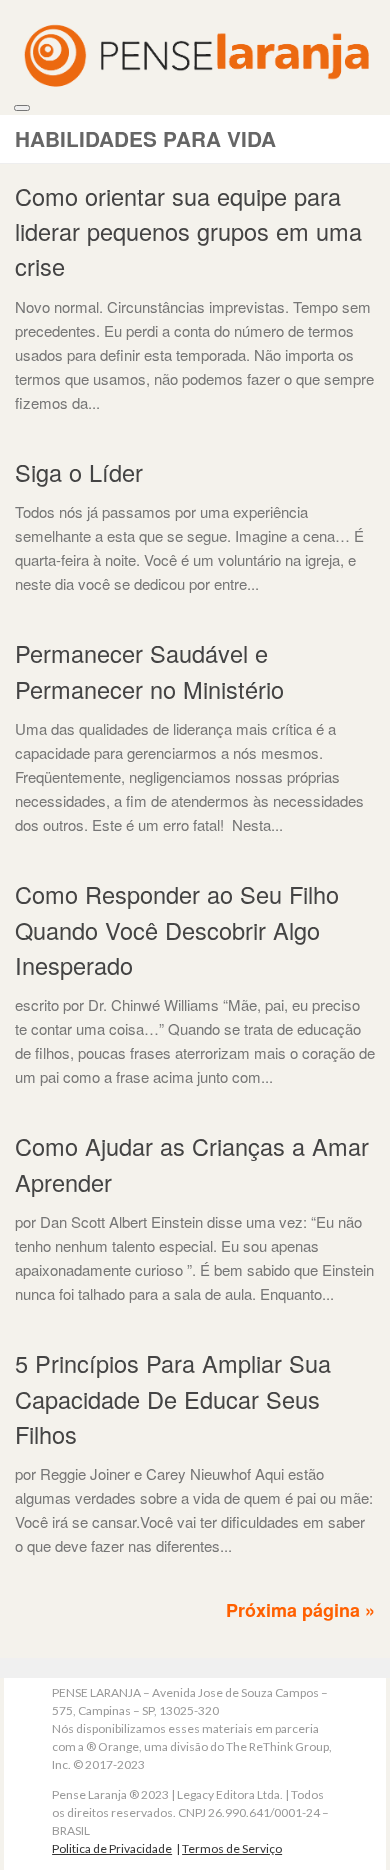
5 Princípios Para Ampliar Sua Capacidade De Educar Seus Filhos (173, 1398)
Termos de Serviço (232, 1848)
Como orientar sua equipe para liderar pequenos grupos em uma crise (188, 231)
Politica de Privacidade (112, 1848)
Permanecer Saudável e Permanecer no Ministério (149, 670)
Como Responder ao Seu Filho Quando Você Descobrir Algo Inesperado (177, 929)
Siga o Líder (79, 472)
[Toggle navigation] (22, 108)
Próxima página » (300, 1610)
